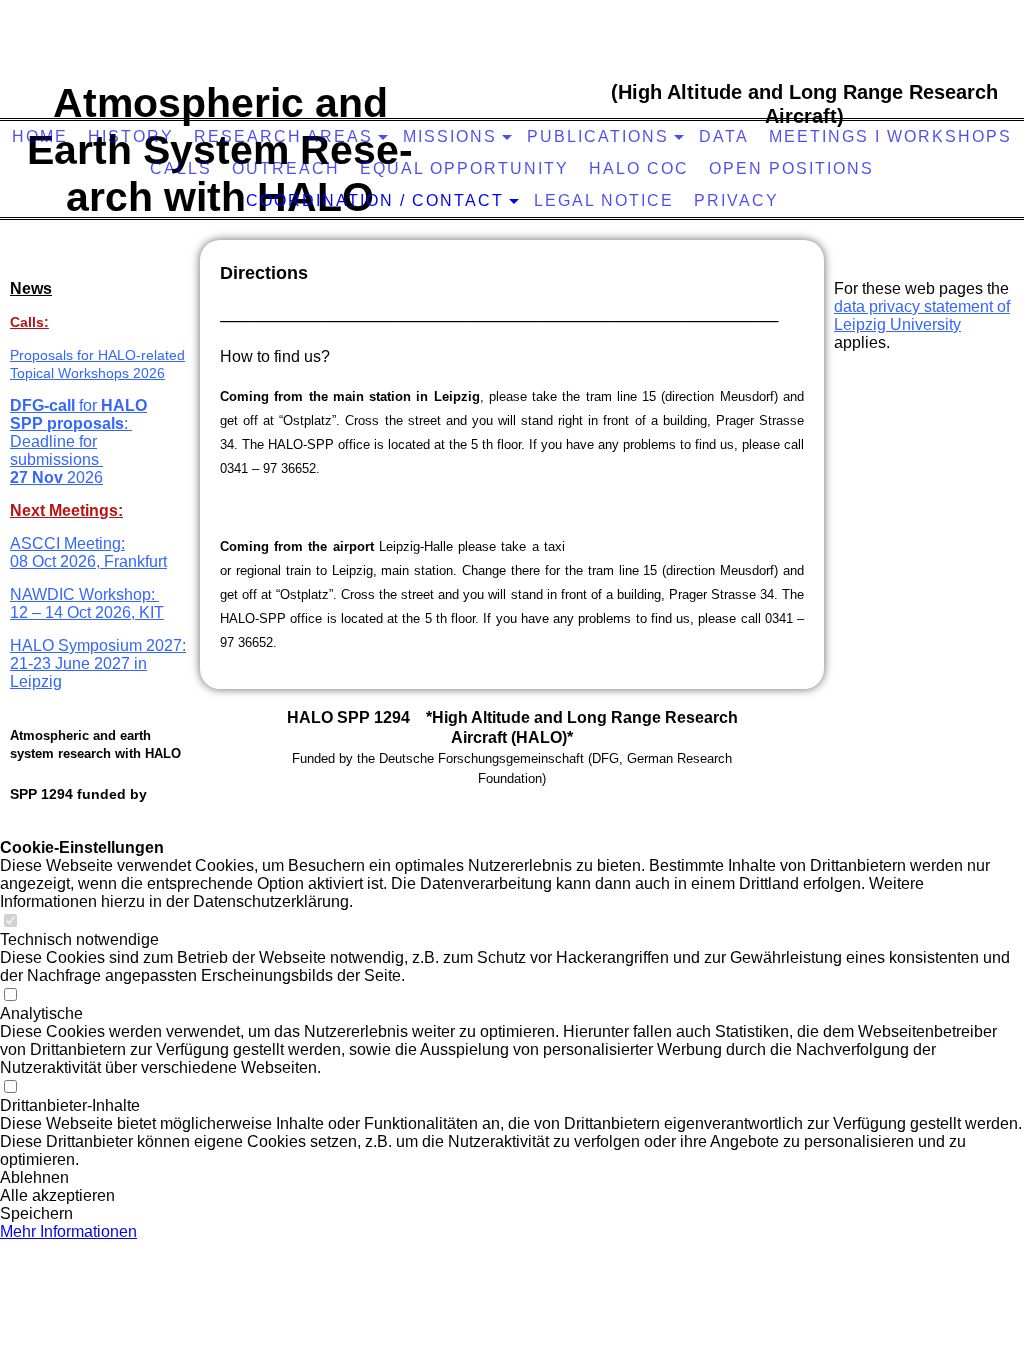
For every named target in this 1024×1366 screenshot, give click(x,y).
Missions (450, 136)
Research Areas (283, 136)
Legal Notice (604, 200)
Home (40, 136)
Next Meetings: (66, 510)
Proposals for (54, 355)
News (31, 288)
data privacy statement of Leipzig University (922, 315)
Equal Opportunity (464, 168)
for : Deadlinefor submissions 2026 (78, 441)
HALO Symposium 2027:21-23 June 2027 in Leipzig (98, 663)
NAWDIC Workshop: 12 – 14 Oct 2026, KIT (87, 603)
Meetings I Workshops (890, 136)
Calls (181, 168)
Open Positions (791, 168)
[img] (515, 85)
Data (724, 136)
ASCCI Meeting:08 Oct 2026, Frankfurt (88, 552)
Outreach (286, 168)
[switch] (10, 921)
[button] (512, 1178)
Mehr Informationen (68, 1231)
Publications (598, 136)
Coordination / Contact (375, 200)
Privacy (736, 200)
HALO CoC (639, 168)
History (131, 136)
